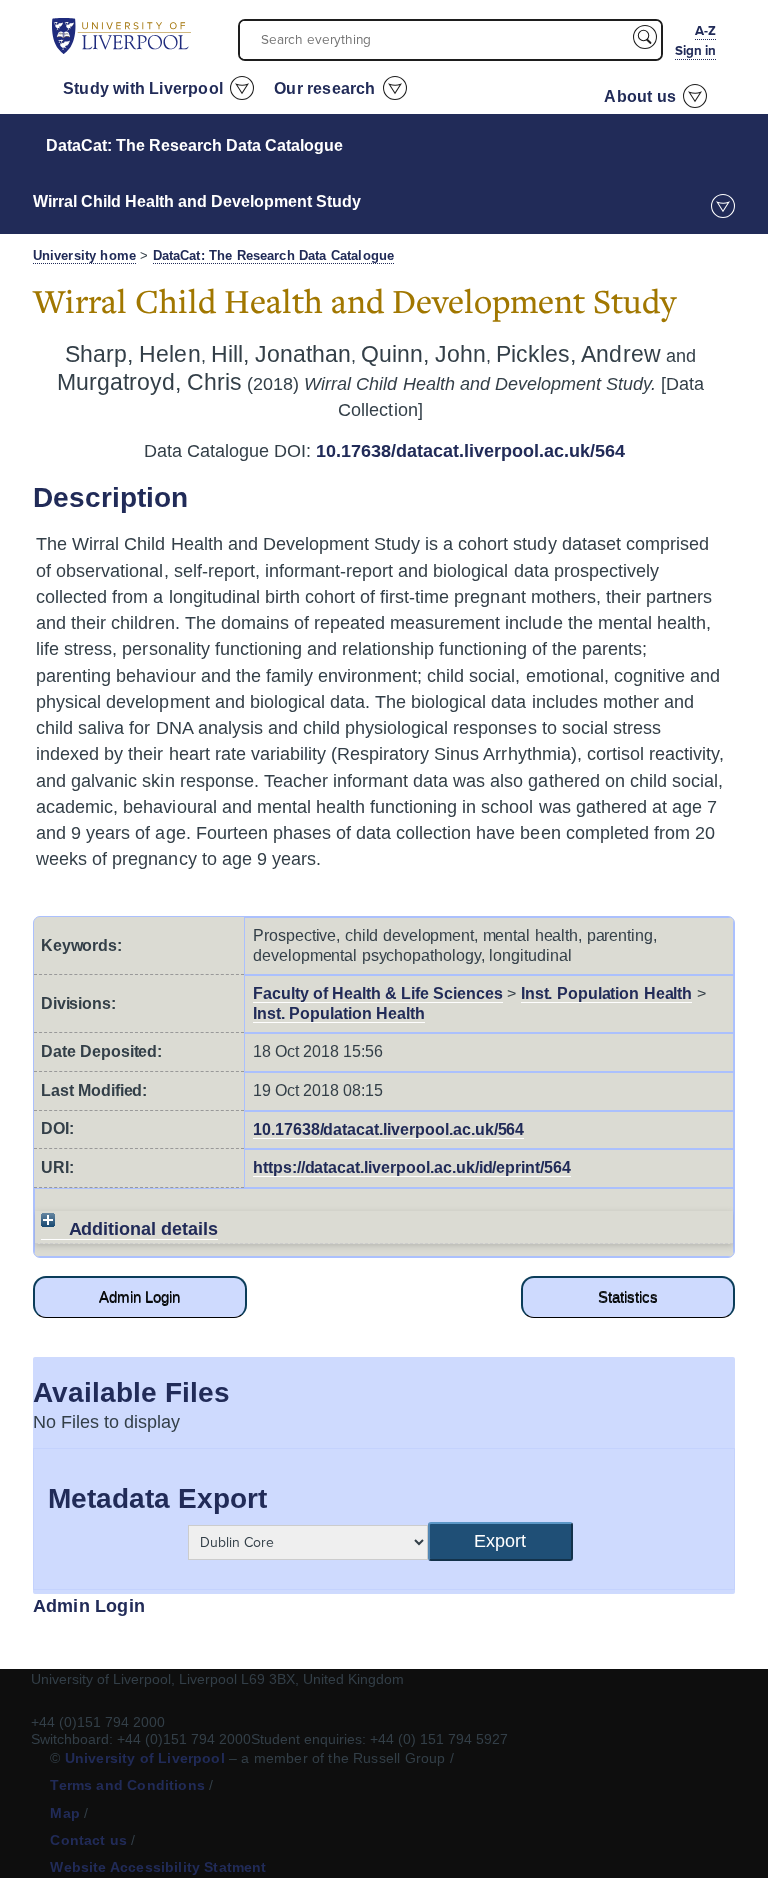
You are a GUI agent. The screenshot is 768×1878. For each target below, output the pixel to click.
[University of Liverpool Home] (121, 35)
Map (65, 1813)
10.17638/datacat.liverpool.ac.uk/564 (470, 451)
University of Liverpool (145, 1758)
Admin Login (139, 1296)
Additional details (144, 1228)
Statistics (628, 1296)
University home (84, 256)
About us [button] (640, 96)
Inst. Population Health (607, 993)
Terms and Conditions (127, 1785)
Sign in (695, 51)
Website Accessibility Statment (158, 1867)
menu (723, 206)
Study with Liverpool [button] (143, 88)
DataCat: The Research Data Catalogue (194, 145)
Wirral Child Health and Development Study (197, 201)
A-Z (705, 31)
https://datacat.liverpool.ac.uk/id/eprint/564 (412, 1167)
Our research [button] (324, 88)
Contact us (88, 1840)
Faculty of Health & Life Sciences (378, 993)
